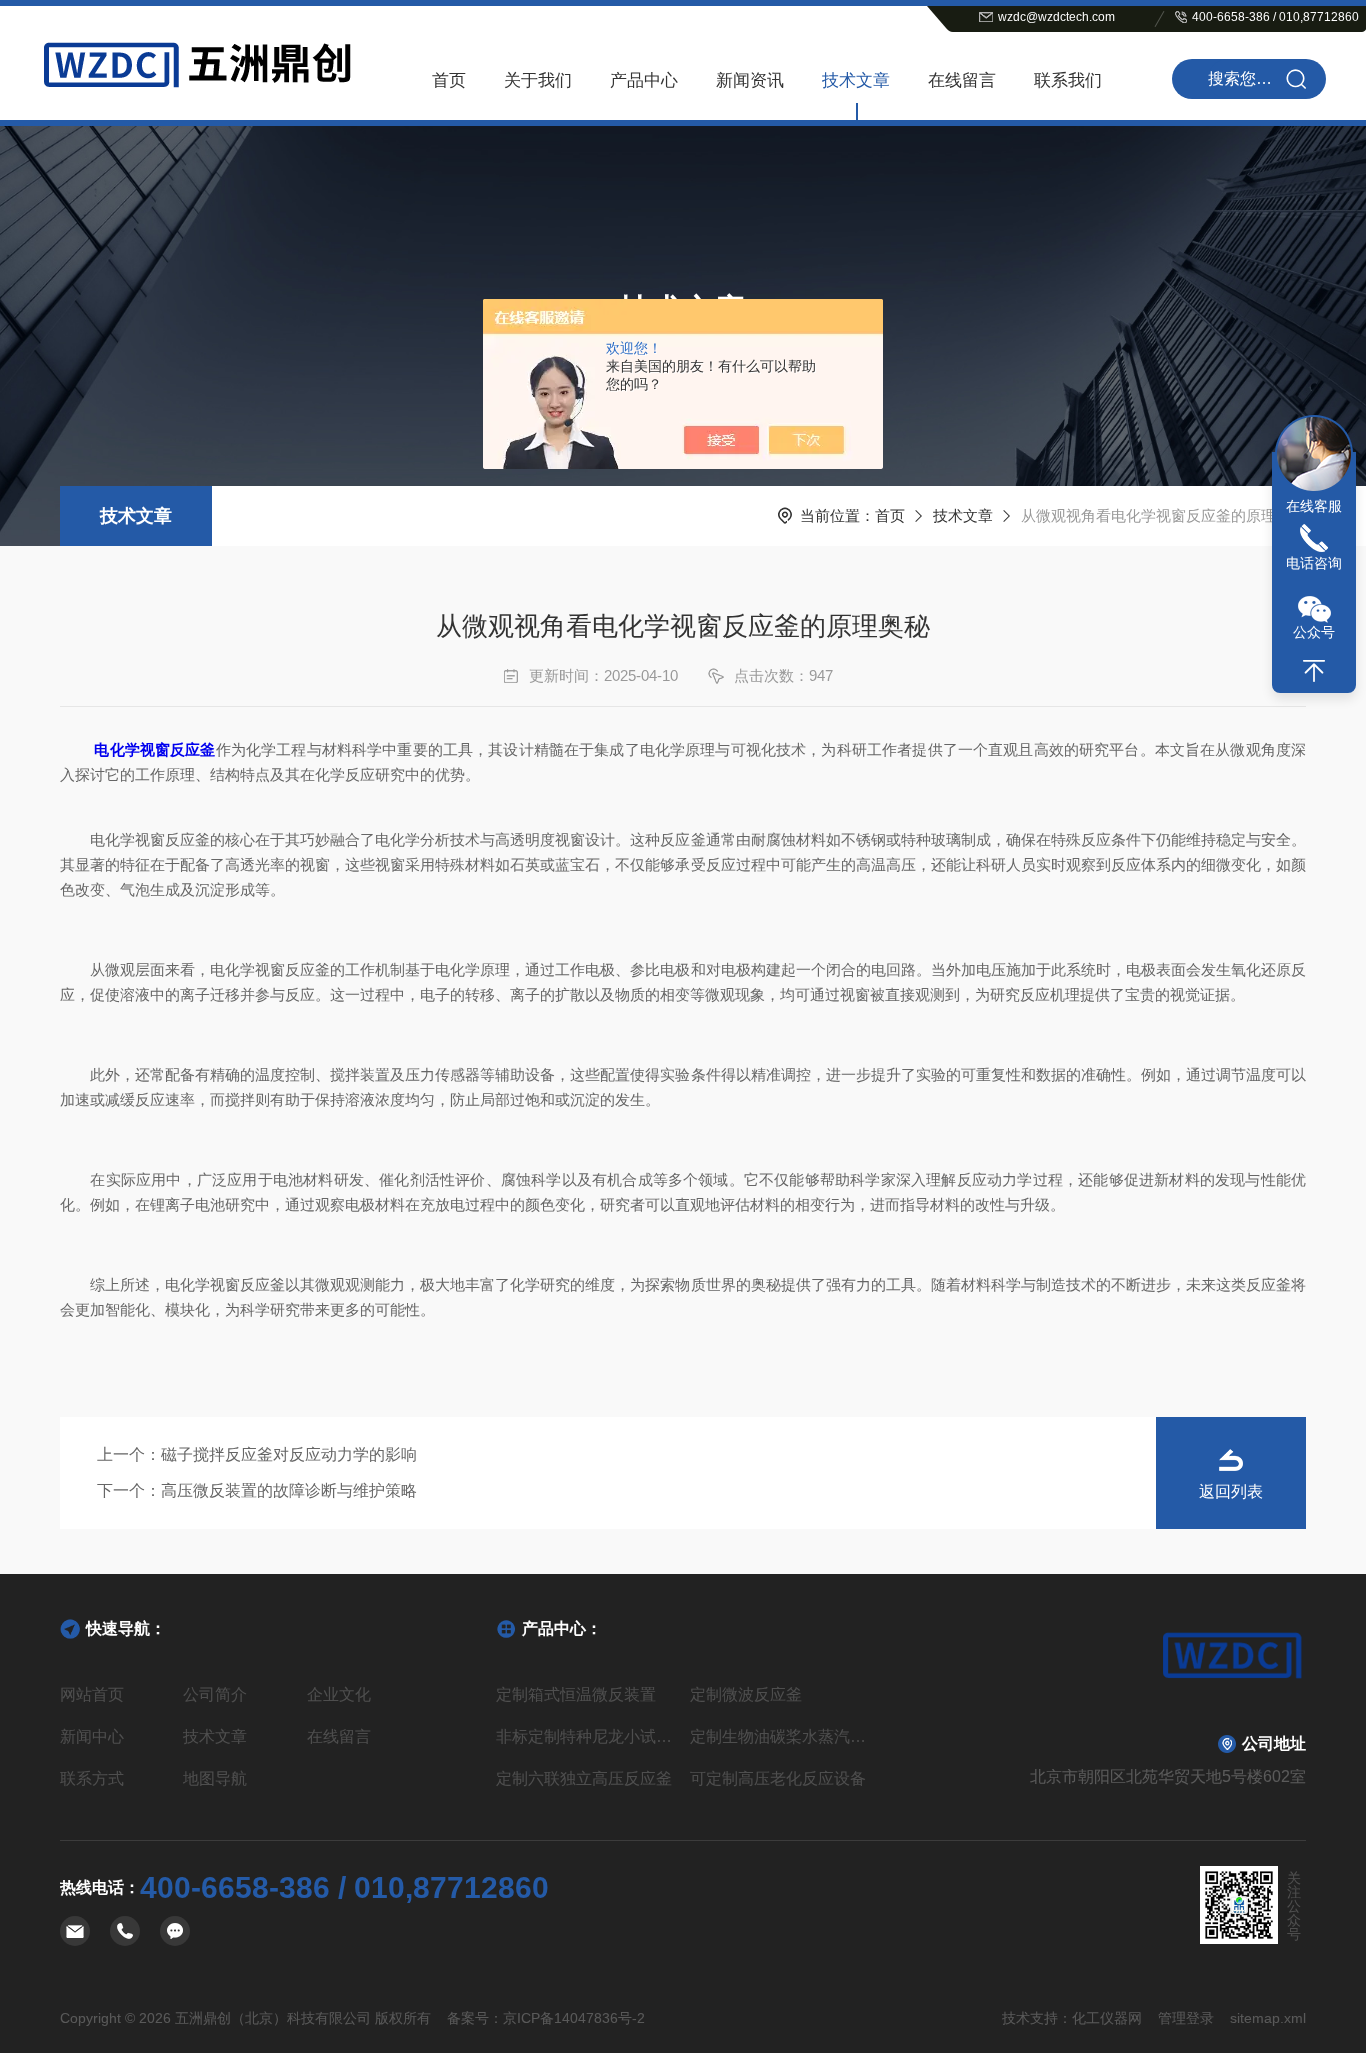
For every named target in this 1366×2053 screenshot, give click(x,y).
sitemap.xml (1268, 2018)
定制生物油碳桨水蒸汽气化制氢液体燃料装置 (779, 1736)
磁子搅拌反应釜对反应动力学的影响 (289, 1454)
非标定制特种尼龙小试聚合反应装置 (585, 1736)
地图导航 (215, 1778)
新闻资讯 (750, 80)
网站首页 (92, 1694)
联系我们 (1068, 80)
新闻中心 (92, 1736)
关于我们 (538, 80)
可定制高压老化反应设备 (778, 1778)
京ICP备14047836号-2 (574, 2018)
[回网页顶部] (1314, 671)
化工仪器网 (1107, 2018)
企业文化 (339, 1694)
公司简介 (215, 1694)
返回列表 (1231, 1491)
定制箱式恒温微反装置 (576, 1694)
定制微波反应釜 (746, 1694)
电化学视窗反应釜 (154, 749)
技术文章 (856, 80)
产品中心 (644, 80)
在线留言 (962, 80)
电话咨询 (1314, 563)
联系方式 (92, 1778)
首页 (449, 80)
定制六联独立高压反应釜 (584, 1778)
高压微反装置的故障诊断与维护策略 (289, 1490)
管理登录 (1186, 2018)
